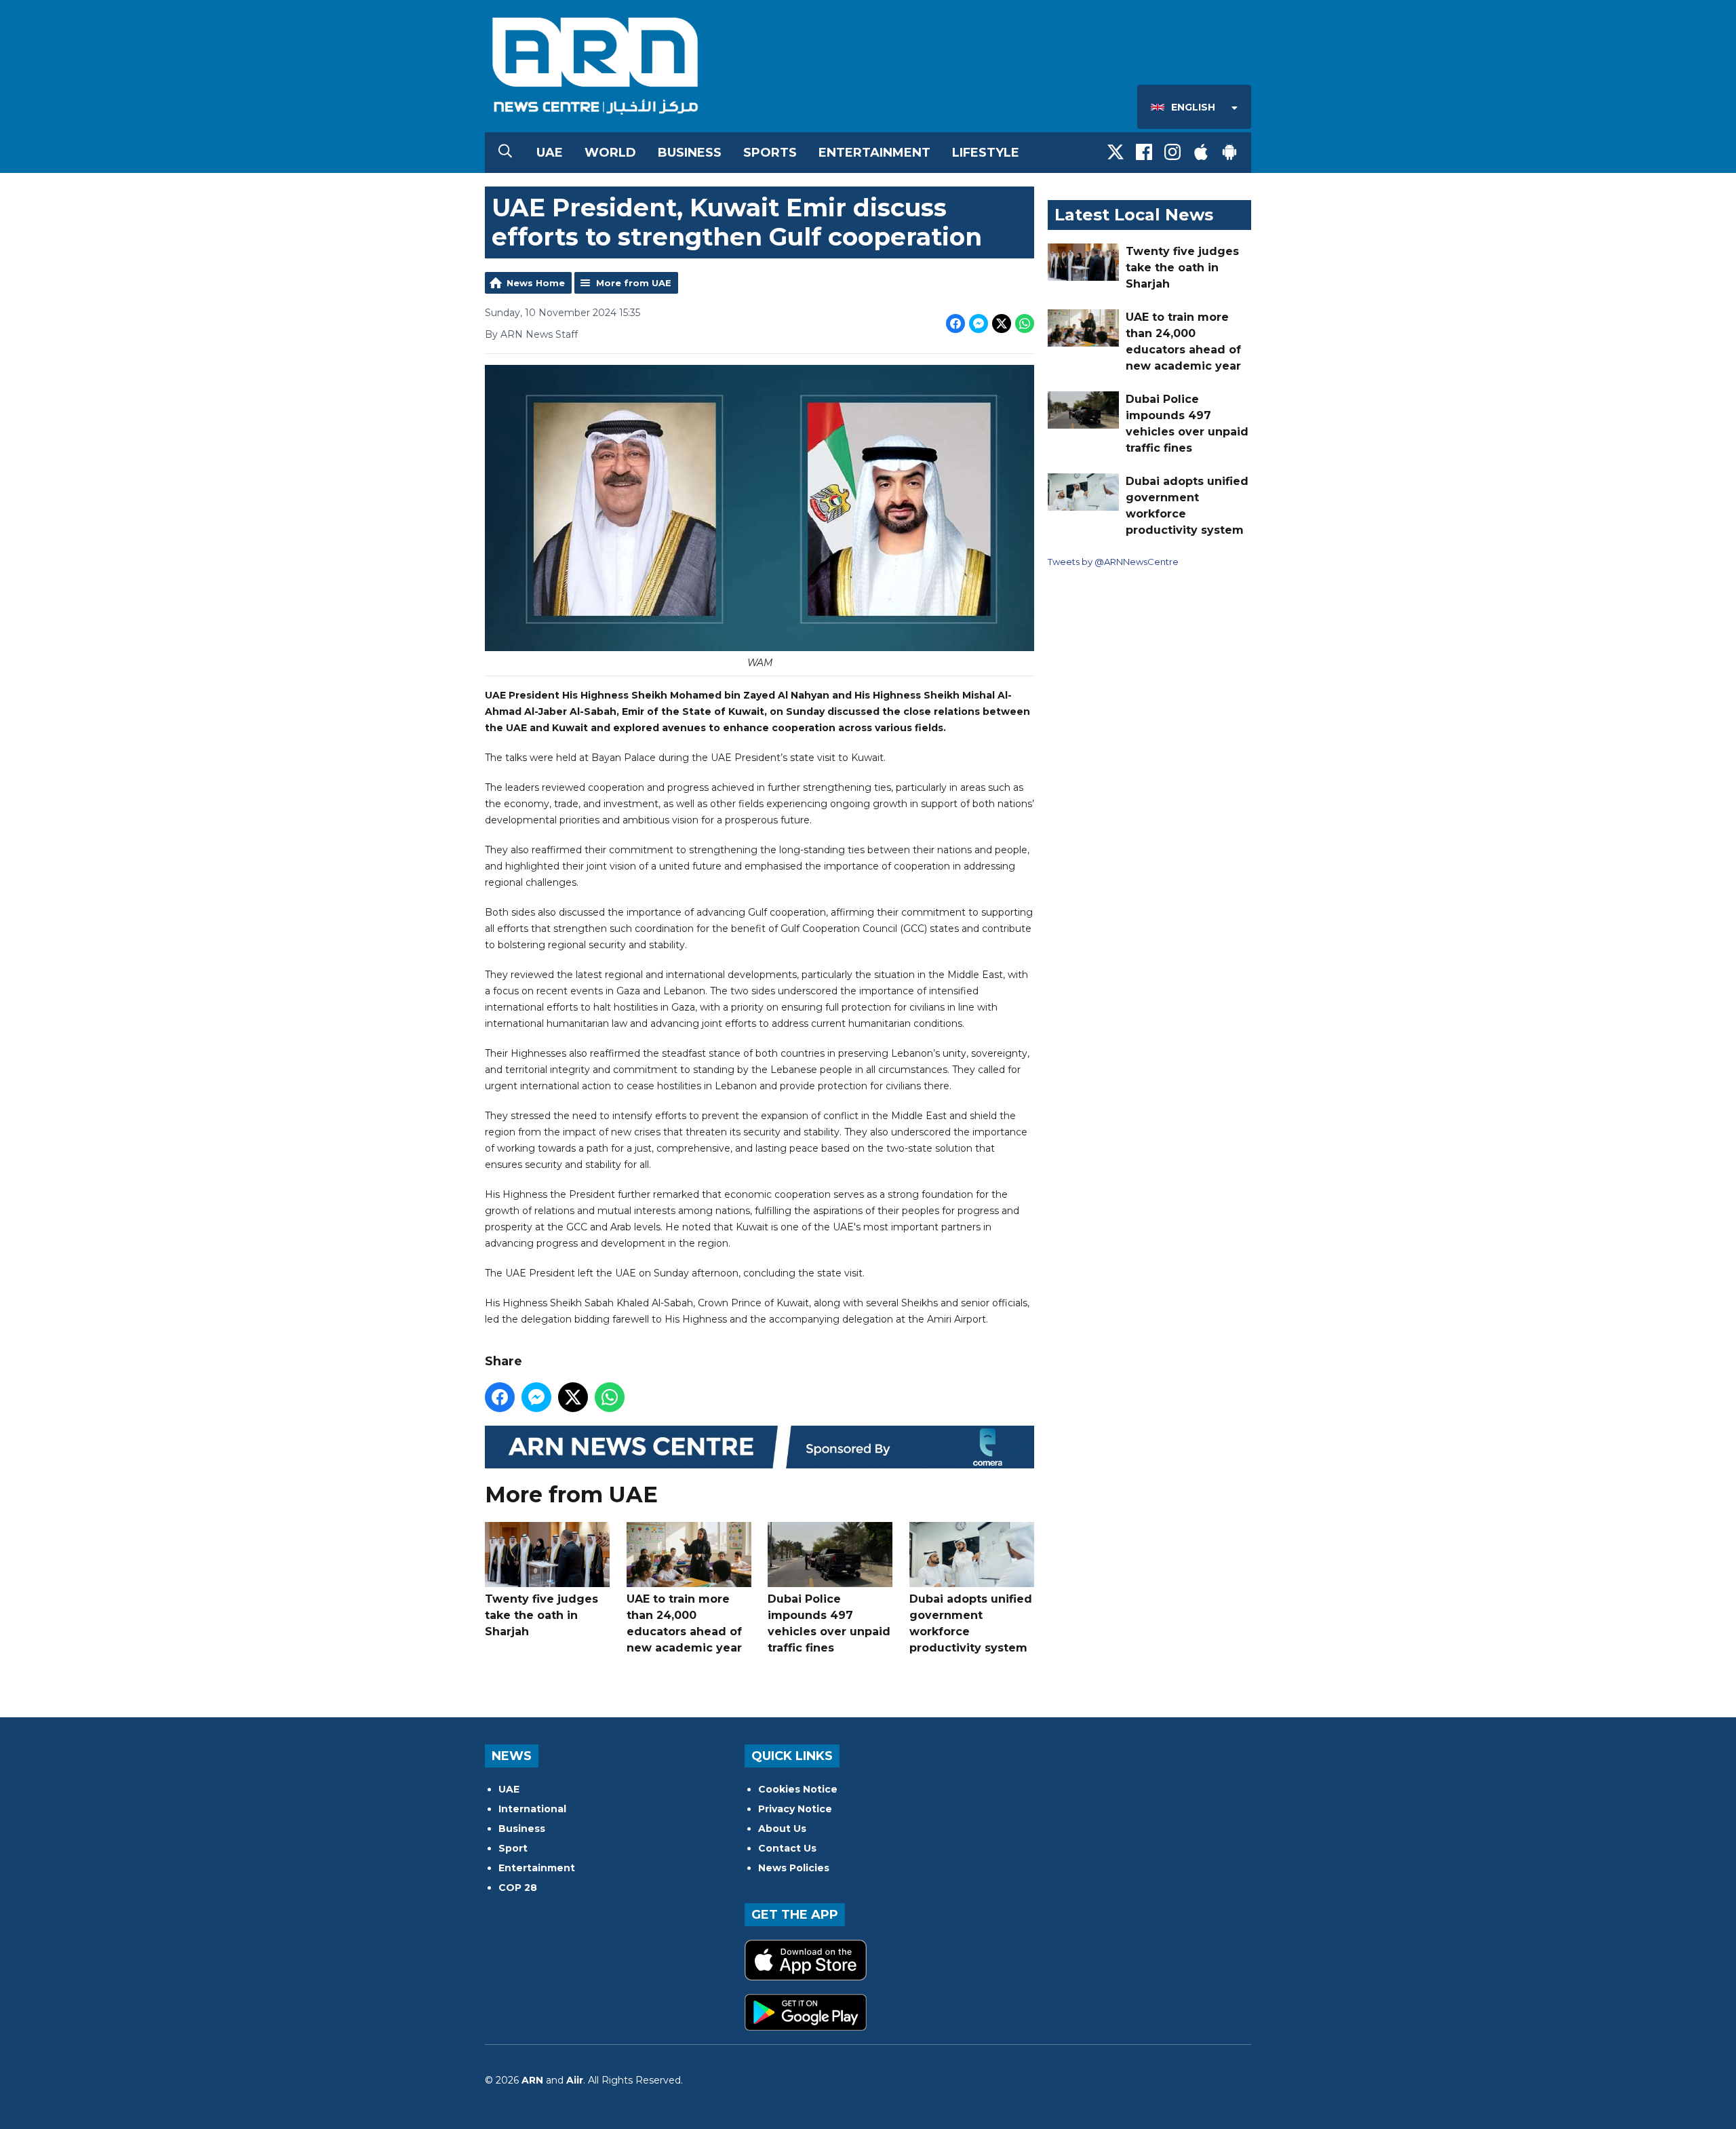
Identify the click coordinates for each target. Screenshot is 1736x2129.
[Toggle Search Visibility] (505, 153)
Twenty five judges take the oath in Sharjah (541, 1615)
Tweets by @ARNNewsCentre (1113, 562)
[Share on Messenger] (979, 324)
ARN (532, 2080)
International (532, 1809)
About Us (782, 1829)
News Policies (794, 1868)
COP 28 (518, 1888)
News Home (536, 283)
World (610, 153)
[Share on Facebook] (955, 324)
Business (690, 153)
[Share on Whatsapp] (1025, 324)
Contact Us (787, 1848)
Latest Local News (1134, 215)
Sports (770, 153)
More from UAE (634, 283)
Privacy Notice (795, 1809)
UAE (550, 153)
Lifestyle (986, 153)
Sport (513, 1848)
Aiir (575, 2080)
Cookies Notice (798, 1789)
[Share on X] (1002, 324)
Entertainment (874, 153)
